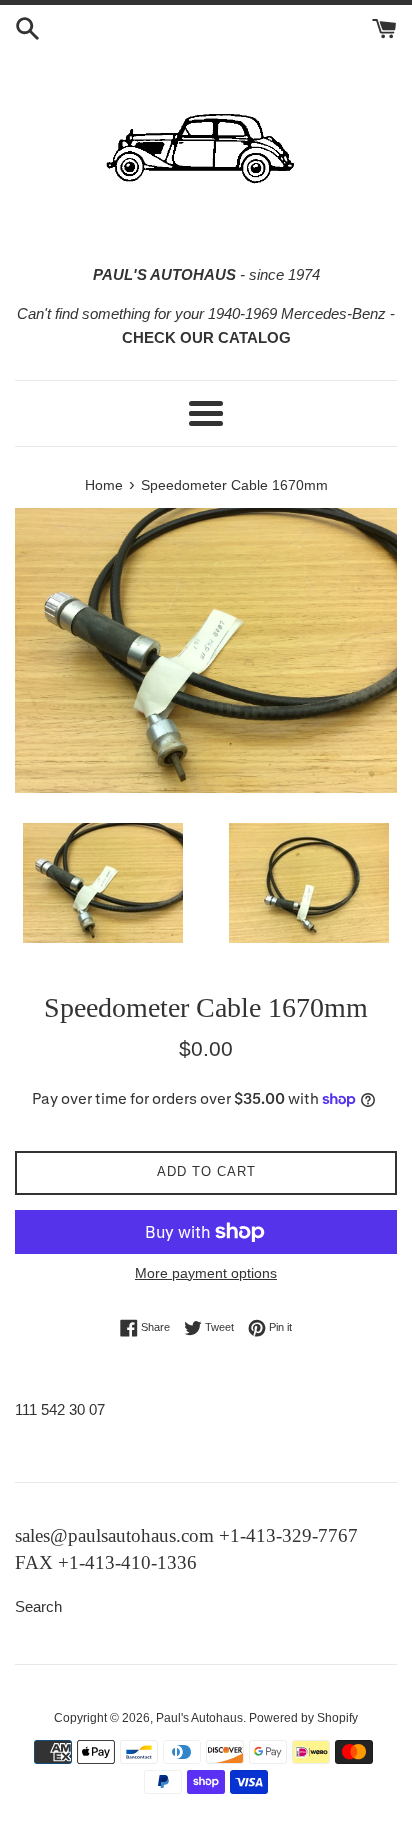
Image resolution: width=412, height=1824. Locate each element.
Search (38, 1606)
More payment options (206, 1273)
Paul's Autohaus (199, 1718)
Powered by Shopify (303, 1718)
